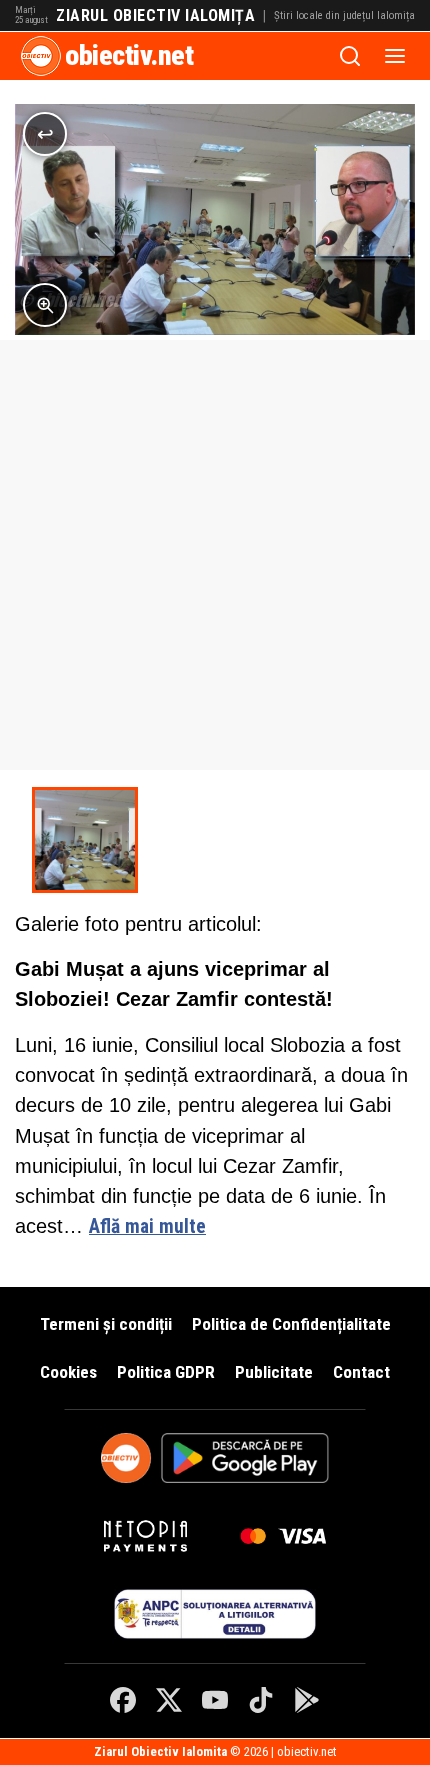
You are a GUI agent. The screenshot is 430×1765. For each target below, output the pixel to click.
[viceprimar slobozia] (85, 840)
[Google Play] (307, 1700)
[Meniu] (395, 56)
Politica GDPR (166, 1372)
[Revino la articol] (45, 134)
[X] (169, 1700)
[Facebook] (123, 1700)
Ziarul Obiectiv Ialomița (155, 16)
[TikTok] (261, 1700)
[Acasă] (41, 56)
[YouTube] (215, 1700)
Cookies (68, 1372)
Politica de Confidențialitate (291, 1324)
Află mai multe (147, 1226)
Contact (361, 1372)
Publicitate (274, 1372)
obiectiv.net (129, 55)
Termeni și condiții (106, 1324)
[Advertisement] (215, 555)
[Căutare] (350, 56)
